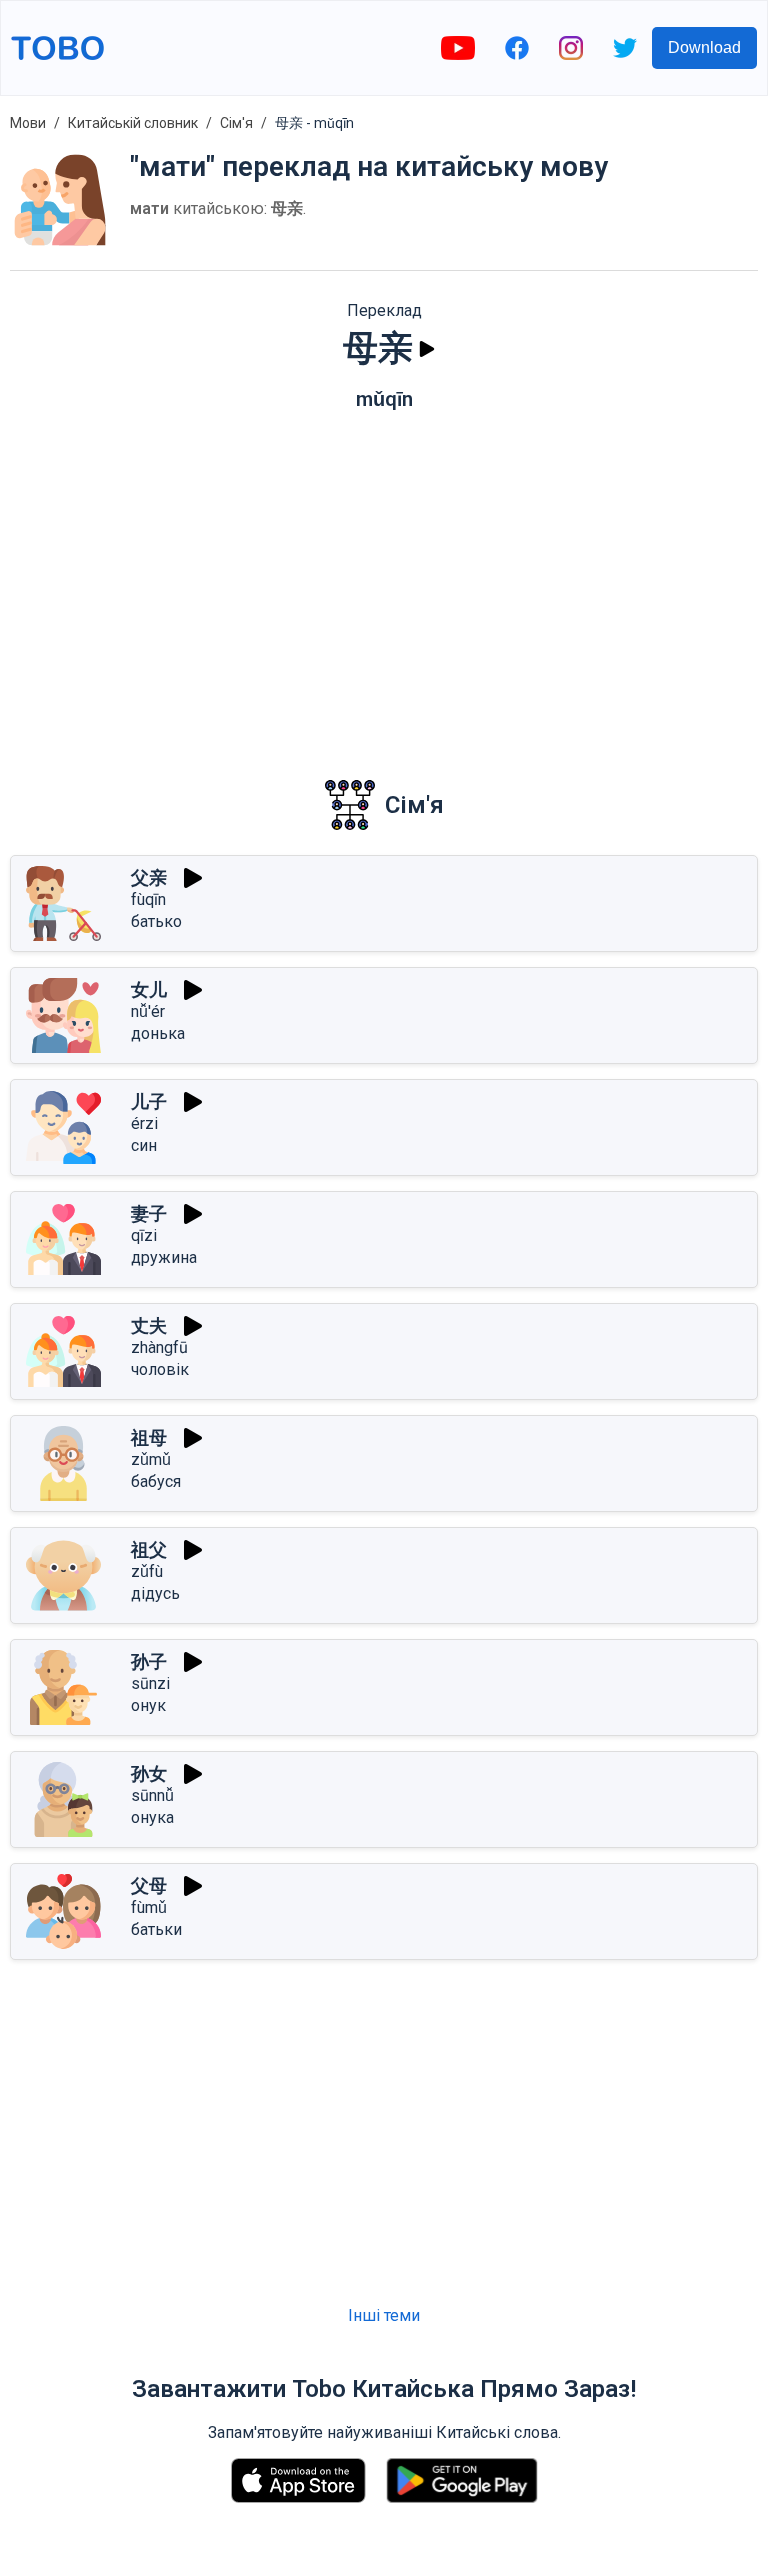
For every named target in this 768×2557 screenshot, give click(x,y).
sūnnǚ (152, 1795)
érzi (144, 1123)
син (144, 1145)
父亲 (149, 877)
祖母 (149, 1437)
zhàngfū (159, 1347)
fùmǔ (149, 1907)
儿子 (149, 1101)
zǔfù (147, 1571)
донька (158, 1033)
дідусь (155, 1593)
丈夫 (149, 1325)
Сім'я (236, 123)
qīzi (144, 1235)
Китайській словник (133, 123)
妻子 (149, 1213)
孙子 (149, 1661)
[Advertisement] (384, 581)
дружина (164, 1257)
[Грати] (427, 349)
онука (152, 1817)
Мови (28, 123)
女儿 (149, 989)
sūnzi (150, 1683)
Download (704, 47)
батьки (156, 1929)
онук (148, 1705)
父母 (149, 1885)
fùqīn (148, 899)
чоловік (160, 1369)
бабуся (156, 1481)
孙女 (149, 1773)
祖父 (149, 1549)
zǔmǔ (151, 1459)
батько (156, 921)
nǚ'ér (148, 1011)
